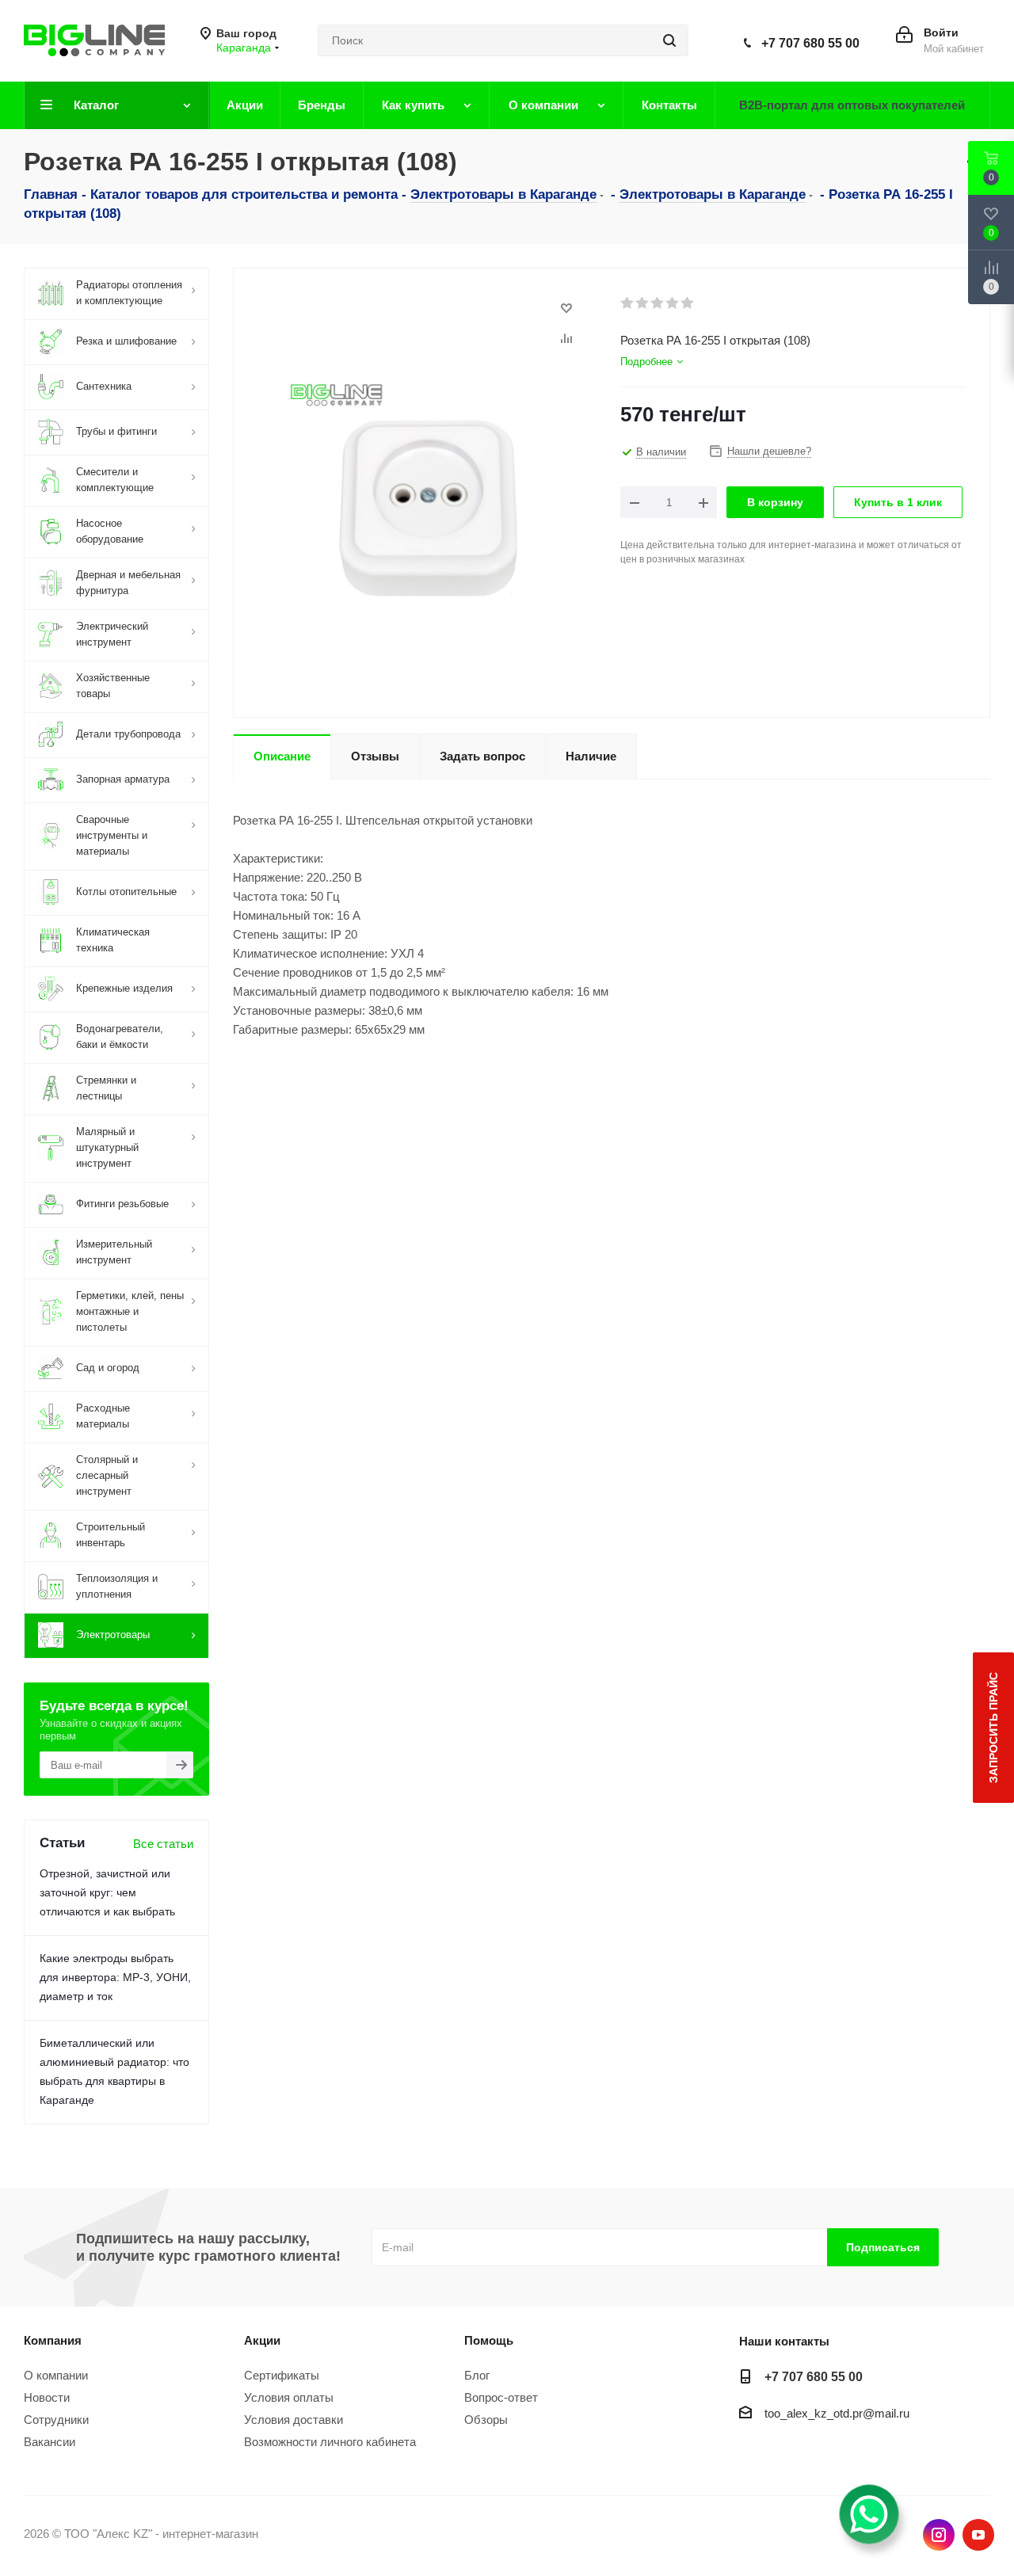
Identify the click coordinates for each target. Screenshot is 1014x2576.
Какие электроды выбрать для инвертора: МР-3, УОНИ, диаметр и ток (115, 1977)
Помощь (489, 2340)
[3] (658, 303)
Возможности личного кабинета (330, 2442)
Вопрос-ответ (501, 2397)
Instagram (939, 2535)
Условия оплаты (289, 2397)
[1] (628, 303)
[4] (673, 303)
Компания (53, 2340)
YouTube (978, 2535)
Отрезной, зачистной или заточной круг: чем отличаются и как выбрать (107, 1892)
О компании (56, 2375)
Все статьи (163, 1844)
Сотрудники (56, 2420)
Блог (477, 2375)
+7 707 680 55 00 (810, 43)
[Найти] (669, 40)
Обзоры (486, 2420)
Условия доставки (294, 2420)
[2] (643, 303)
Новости (47, 2397)
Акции (262, 2340)
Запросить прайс (993, 1728)
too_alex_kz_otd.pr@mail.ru (837, 2413)
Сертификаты (282, 2375)
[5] (688, 303)
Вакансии (50, 2442)
